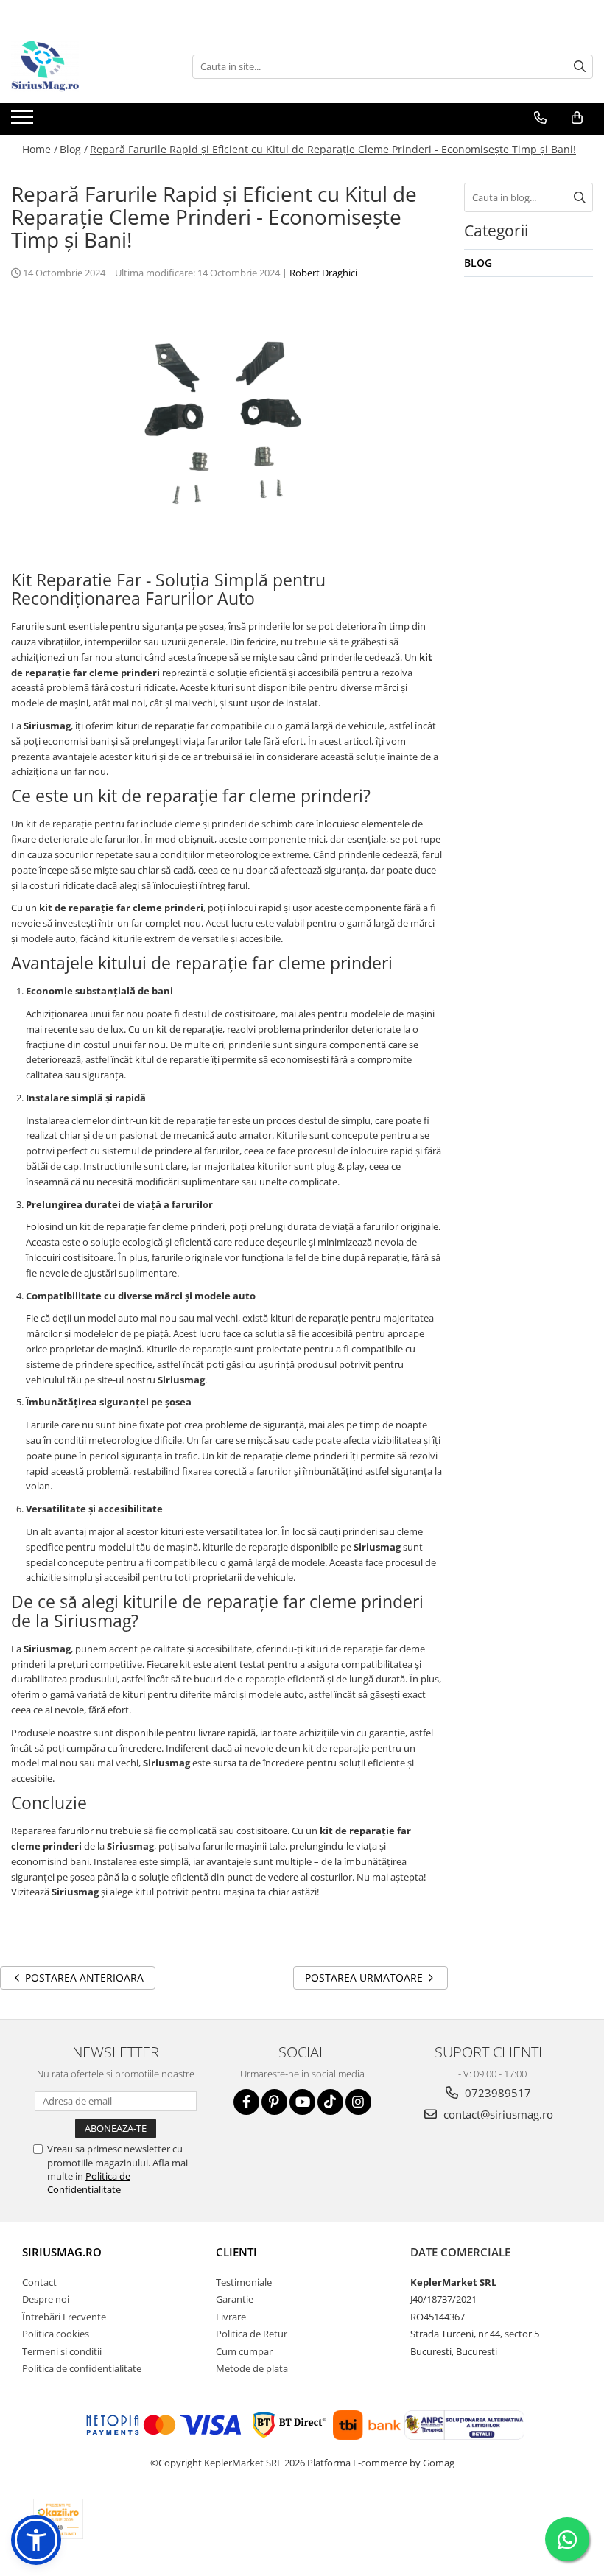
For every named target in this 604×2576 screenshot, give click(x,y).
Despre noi (46, 2299)
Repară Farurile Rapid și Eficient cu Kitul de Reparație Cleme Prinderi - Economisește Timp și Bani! (333, 149)
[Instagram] (358, 2102)
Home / (40, 149)
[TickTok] (330, 2102)
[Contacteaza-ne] (540, 118)
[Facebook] (246, 2102)
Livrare (231, 2317)
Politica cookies (56, 2334)
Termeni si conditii (62, 2351)
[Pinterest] (274, 2102)
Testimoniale (244, 2282)
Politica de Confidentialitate (89, 2183)
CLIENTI (236, 2252)
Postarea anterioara (83, 1977)
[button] (36, 2540)
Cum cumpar (244, 2351)
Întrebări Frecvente (64, 2317)
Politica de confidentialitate (82, 2368)
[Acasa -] (85, 66)
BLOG (478, 263)
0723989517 (496, 2093)
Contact (39, 2282)
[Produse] (24, 122)
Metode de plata (252, 2368)
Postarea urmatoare (365, 1977)
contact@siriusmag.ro (497, 2114)
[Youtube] (302, 2102)
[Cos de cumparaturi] (577, 118)
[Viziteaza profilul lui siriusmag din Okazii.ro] (58, 2519)
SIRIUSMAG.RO (62, 2252)
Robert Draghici (323, 273)
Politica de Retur (252, 2334)
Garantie (235, 2299)
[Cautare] (580, 67)
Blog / (74, 149)
